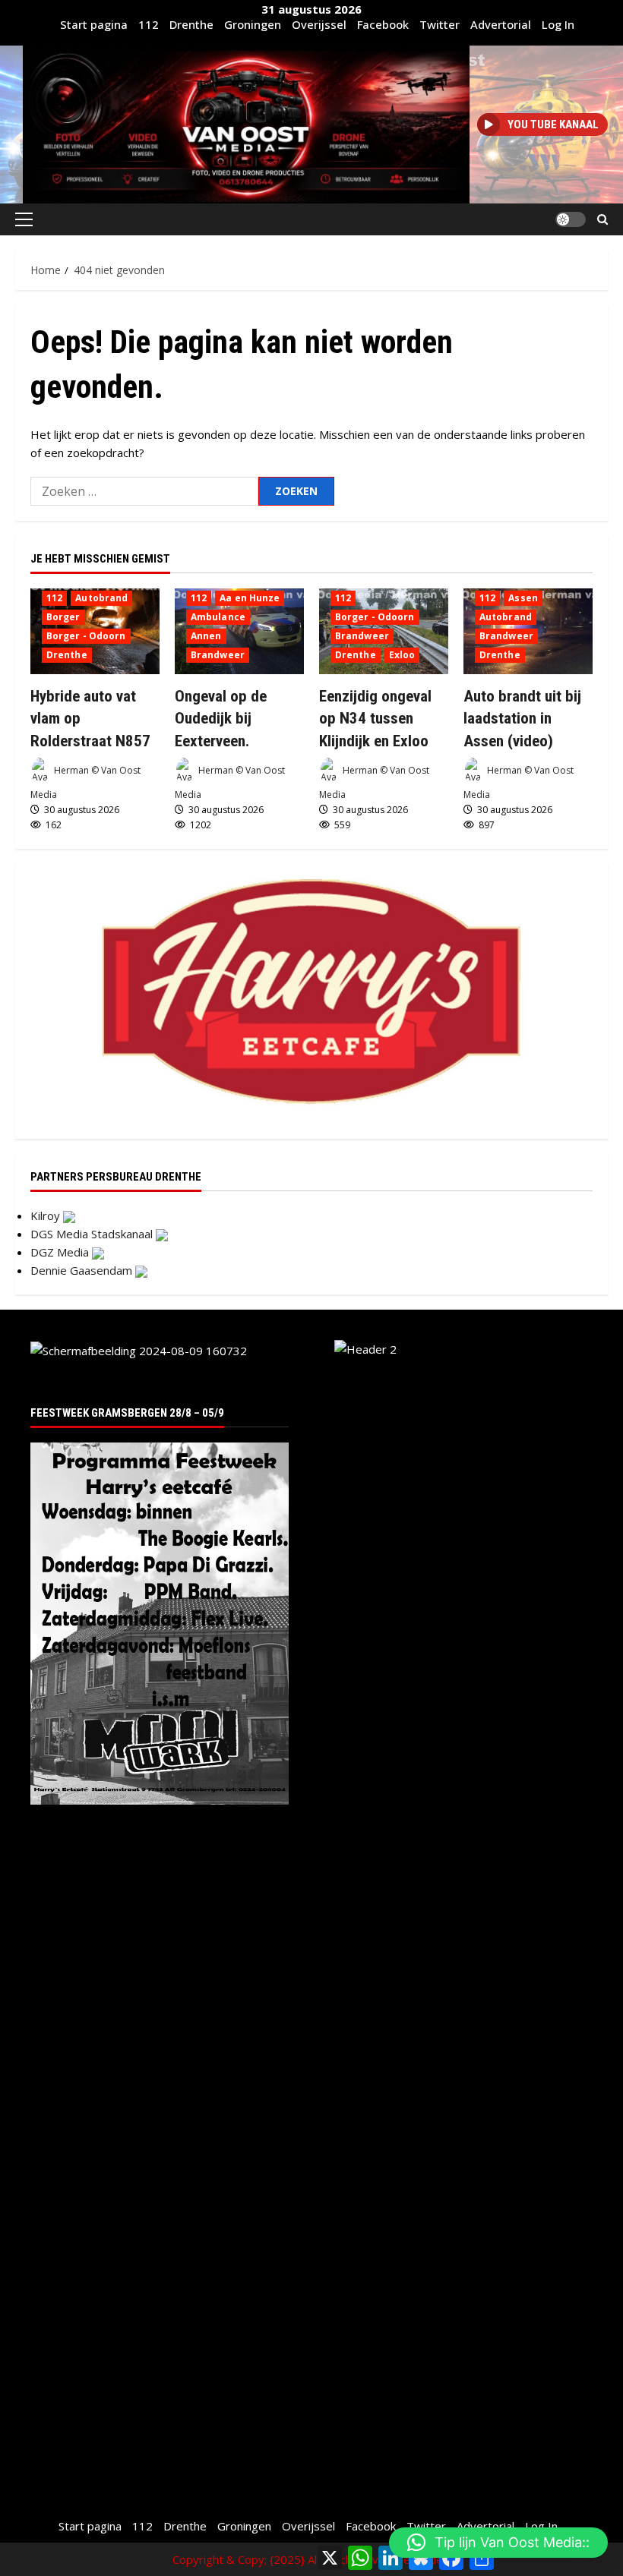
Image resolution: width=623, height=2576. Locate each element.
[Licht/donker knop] (571, 219)
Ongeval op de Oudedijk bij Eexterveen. (221, 719)
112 (149, 24)
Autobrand (101, 598)
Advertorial (501, 24)
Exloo (402, 655)
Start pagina (94, 24)
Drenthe (191, 24)
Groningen (253, 24)
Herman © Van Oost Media (85, 783)
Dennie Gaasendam (83, 1270)
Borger (63, 617)
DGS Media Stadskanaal (93, 1234)
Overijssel (319, 24)
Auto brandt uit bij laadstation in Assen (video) (522, 719)
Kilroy (47, 1215)
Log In (558, 24)
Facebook (383, 24)
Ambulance (218, 617)
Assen (523, 598)
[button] (24, 219)
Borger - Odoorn (86, 636)
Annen (206, 636)
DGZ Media (61, 1252)
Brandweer (218, 655)
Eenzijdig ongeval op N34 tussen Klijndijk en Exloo (375, 719)
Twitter (440, 24)
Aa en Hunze (250, 598)
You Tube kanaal (553, 125)
